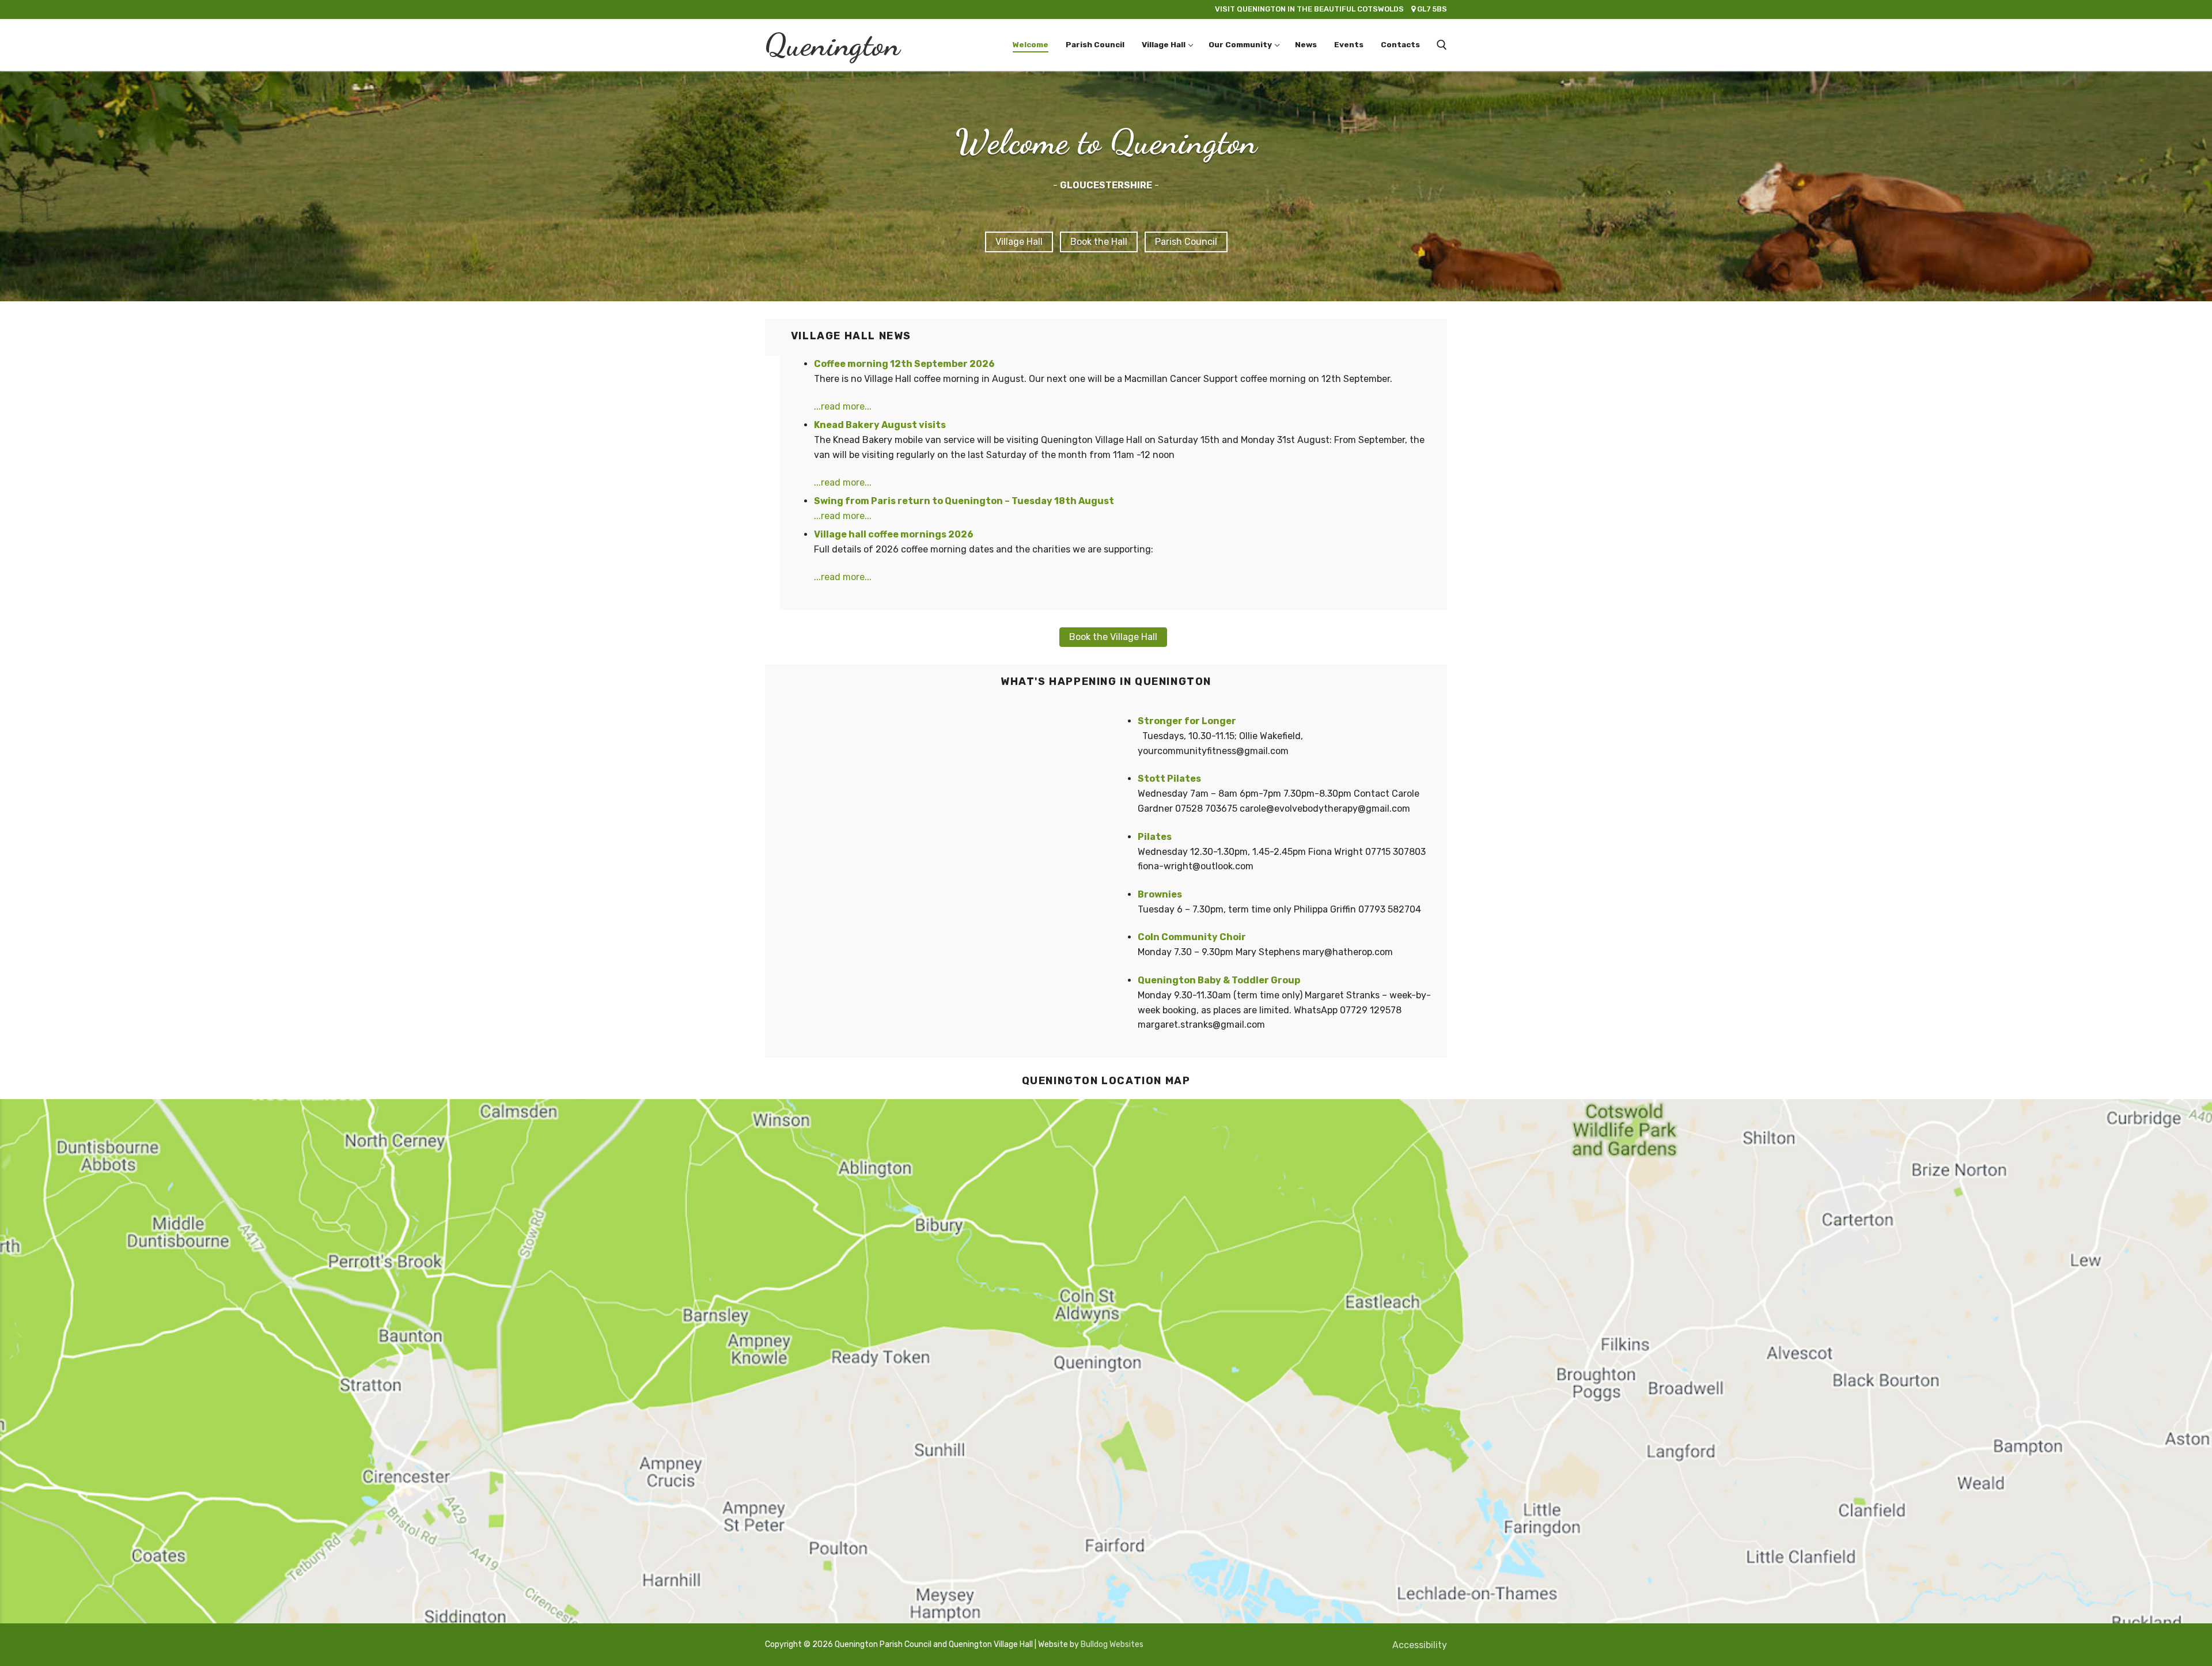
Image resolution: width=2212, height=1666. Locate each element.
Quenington (832, 45)
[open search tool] (1442, 45)
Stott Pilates (1169, 779)
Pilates (1155, 837)
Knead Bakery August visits (880, 425)
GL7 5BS (1331, 9)
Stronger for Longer (1187, 721)
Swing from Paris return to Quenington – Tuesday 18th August (964, 501)
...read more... (843, 406)
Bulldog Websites (1112, 1644)
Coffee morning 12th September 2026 (904, 364)
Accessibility (1420, 1645)
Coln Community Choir (1192, 937)
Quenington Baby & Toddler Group (1219, 980)
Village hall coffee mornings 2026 (894, 534)
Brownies (1160, 894)
